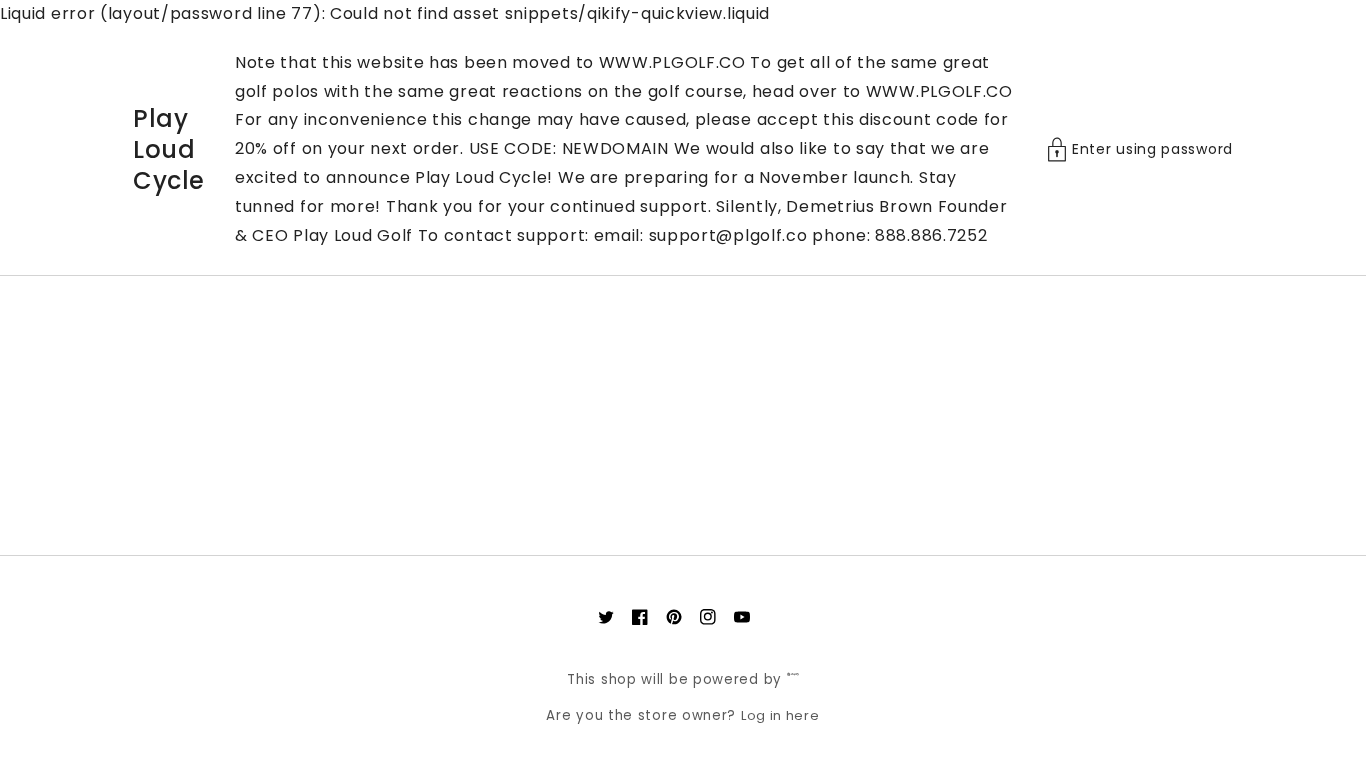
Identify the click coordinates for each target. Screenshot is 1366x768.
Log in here (780, 715)
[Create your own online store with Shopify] (793, 679)
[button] (1140, 149)
